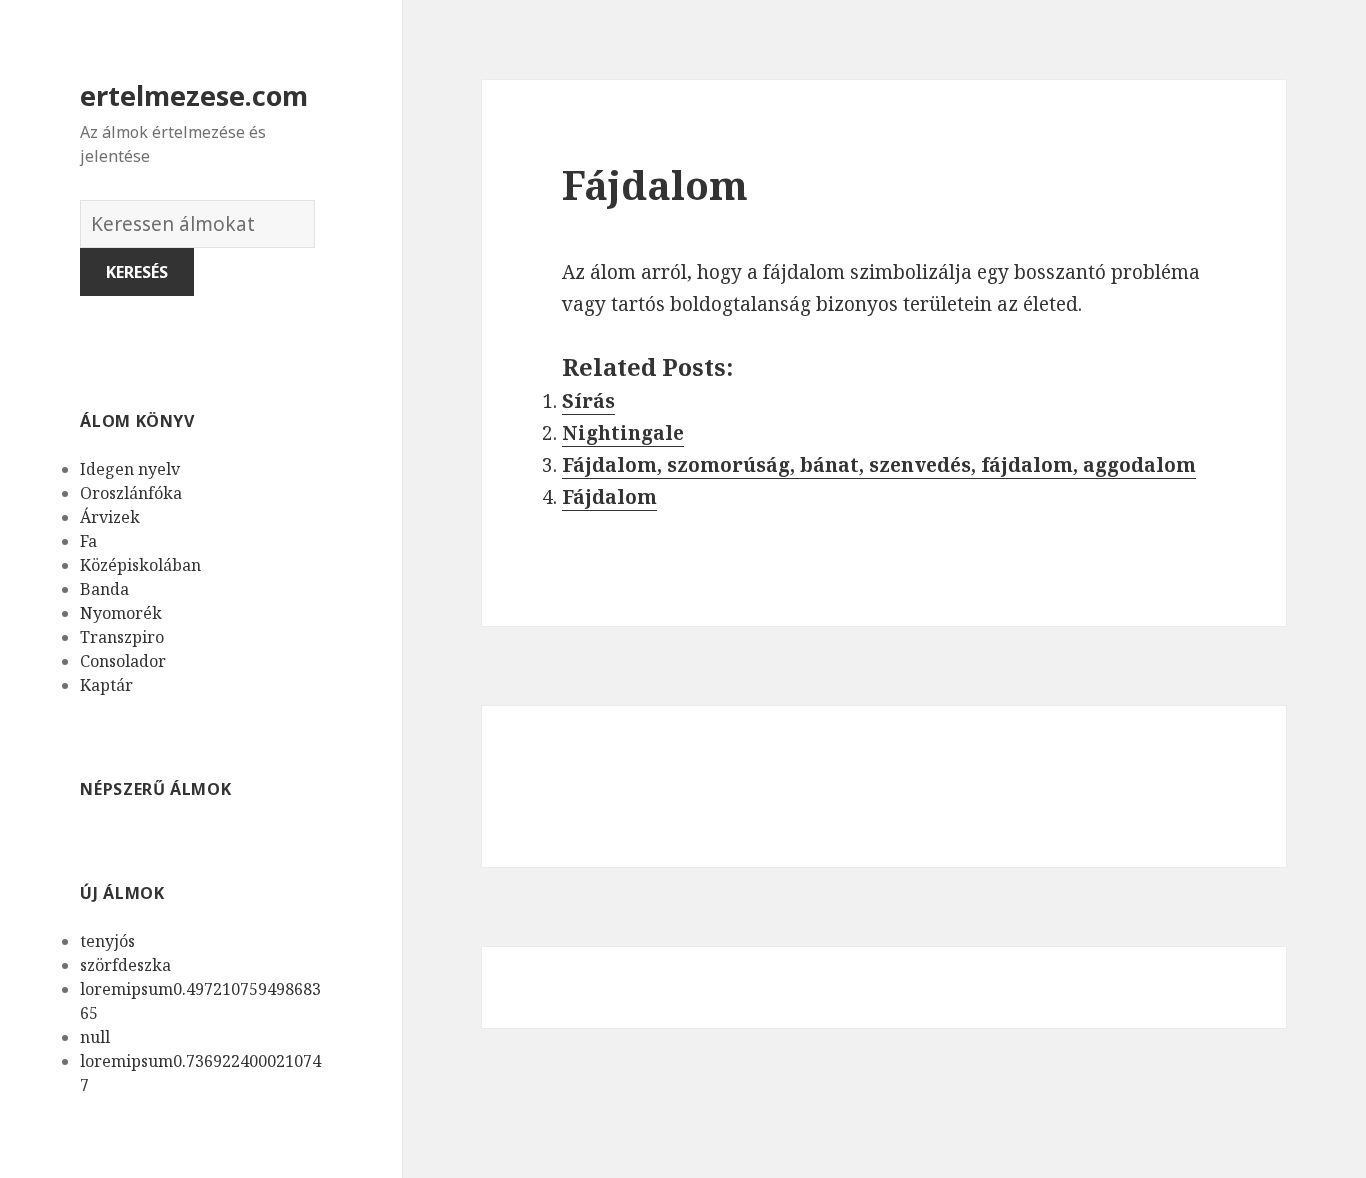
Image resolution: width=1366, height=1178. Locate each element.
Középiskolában (140, 565)
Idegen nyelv (130, 469)
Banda (104, 589)
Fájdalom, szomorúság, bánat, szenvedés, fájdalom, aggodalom (879, 465)
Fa (88, 541)
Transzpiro (122, 637)
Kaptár (106, 685)
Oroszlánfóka (131, 493)
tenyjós (107, 941)
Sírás (588, 401)
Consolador (123, 661)
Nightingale (623, 433)
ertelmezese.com (194, 95)
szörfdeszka (125, 965)
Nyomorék (121, 613)
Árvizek (110, 517)
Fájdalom (609, 497)
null (95, 1037)
